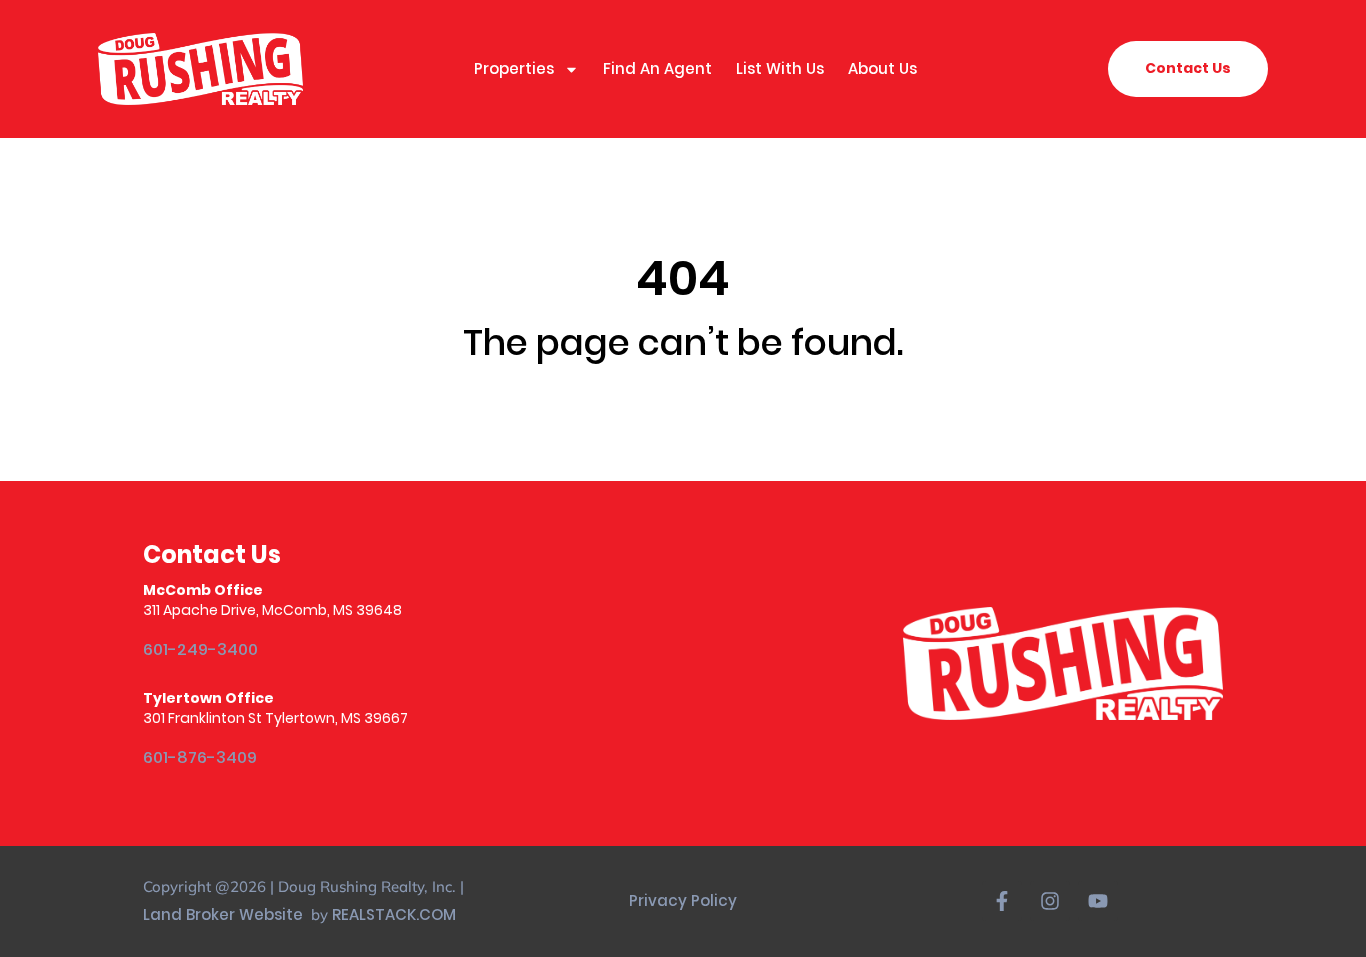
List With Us (780, 68)
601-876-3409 (200, 757)
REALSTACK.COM (394, 914)
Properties (514, 68)
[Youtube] (1098, 901)
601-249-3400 (200, 649)
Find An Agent (657, 68)
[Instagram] (1050, 901)
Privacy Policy (683, 900)
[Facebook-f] (1002, 901)
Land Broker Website (225, 914)
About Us (882, 68)
